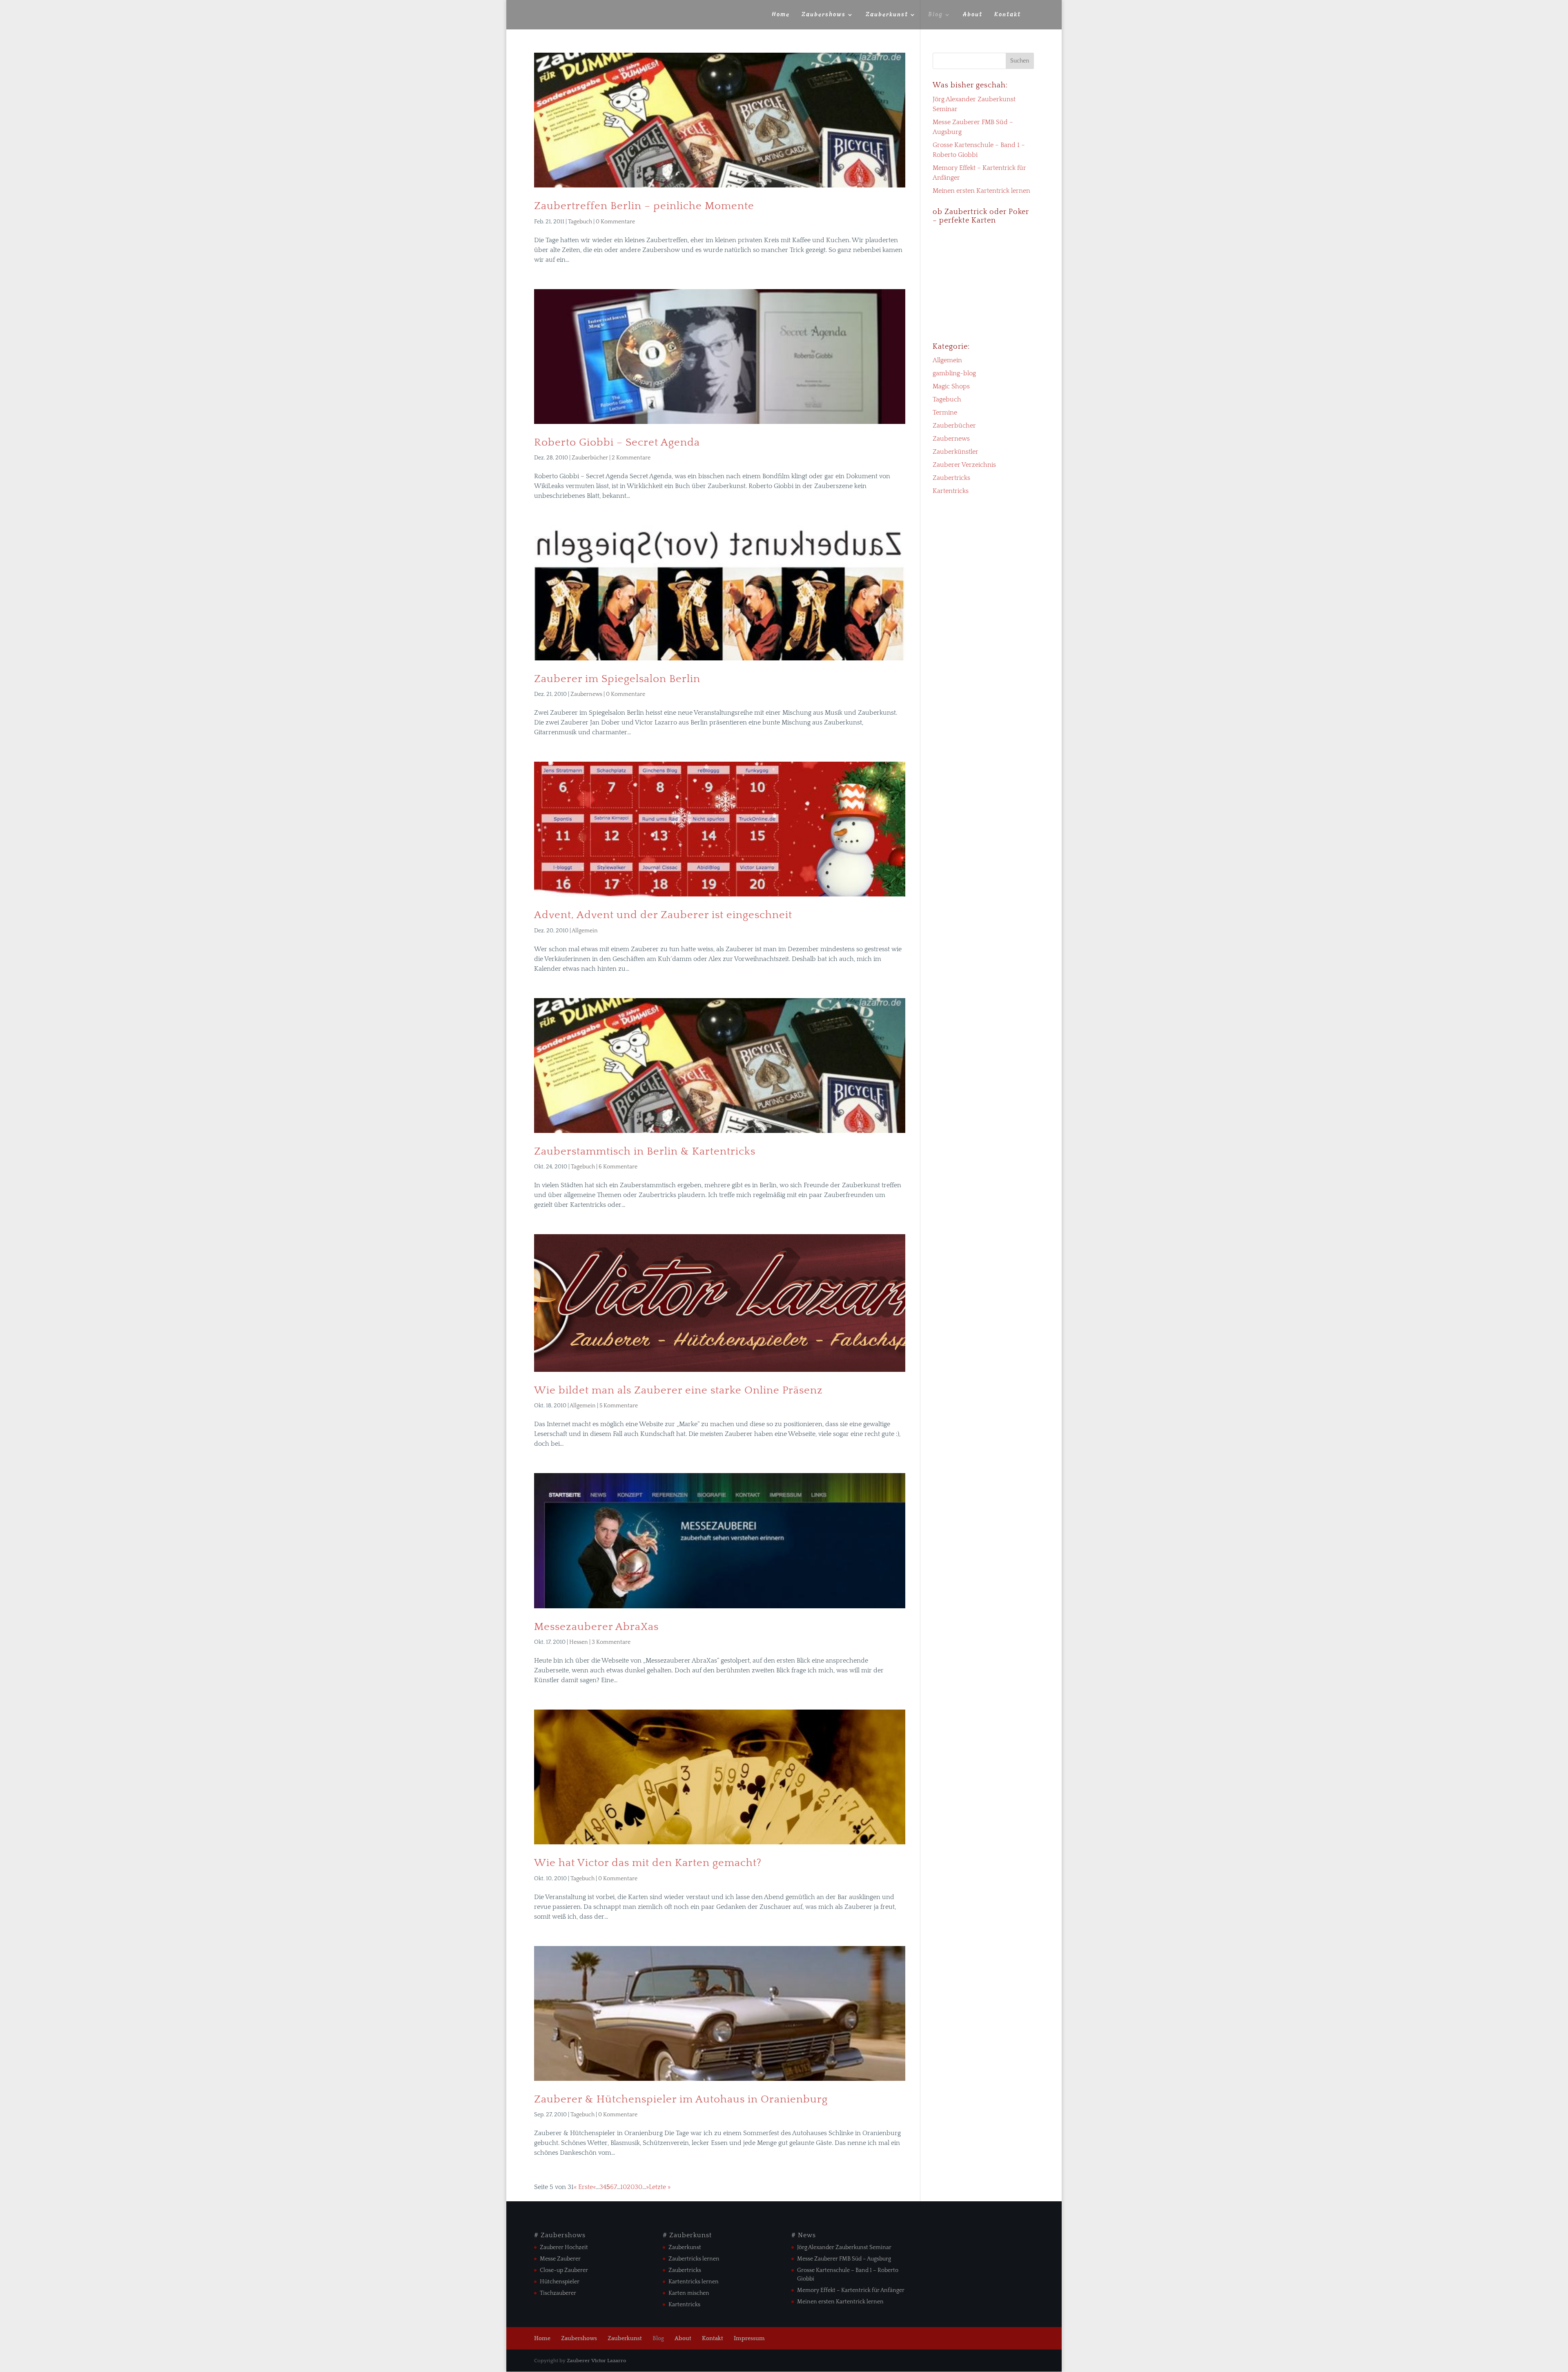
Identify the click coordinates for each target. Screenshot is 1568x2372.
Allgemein (585, 931)
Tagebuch (580, 222)
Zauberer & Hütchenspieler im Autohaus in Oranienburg (681, 2099)
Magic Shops (951, 386)
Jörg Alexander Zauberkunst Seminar (844, 2247)
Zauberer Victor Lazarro (596, 2361)
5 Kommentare (619, 1406)
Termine (945, 412)
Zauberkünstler (955, 452)
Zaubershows (824, 15)
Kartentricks (951, 491)
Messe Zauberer (560, 2259)
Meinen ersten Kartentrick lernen (981, 191)
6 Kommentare (618, 1167)
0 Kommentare (615, 222)
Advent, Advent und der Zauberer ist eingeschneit (663, 915)
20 (631, 2187)
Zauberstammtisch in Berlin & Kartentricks (645, 1151)
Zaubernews (586, 694)
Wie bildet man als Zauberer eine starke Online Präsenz (678, 1390)
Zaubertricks (951, 478)
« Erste (583, 2187)
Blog (935, 15)
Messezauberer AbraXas (596, 1627)
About (973, 15)
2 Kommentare (631, 458)
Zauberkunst (887, 15)
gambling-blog (954, 373)
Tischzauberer (558, 2293)
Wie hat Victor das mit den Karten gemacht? (648, 1863)
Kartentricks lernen (694, 2282)
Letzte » (660, 2187)
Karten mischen (689, 2293)
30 (638, 2187)
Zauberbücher (590, 458)
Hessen (579, 1642)
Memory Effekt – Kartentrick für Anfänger (851, 2290)
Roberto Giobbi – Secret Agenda (617, 443)
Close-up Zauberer (564, 2270)
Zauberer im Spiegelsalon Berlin (617, 679)
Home (781, 15)
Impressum (749, 2339)
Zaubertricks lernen (694, 2259)
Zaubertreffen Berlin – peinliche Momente (644, 206)
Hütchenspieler (560, 2282)
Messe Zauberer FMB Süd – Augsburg (844, 2259)
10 (624, 2187)
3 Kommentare (611, 1642)
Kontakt (1008, 15)
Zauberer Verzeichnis (964, 465)
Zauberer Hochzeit (564, 2247)
